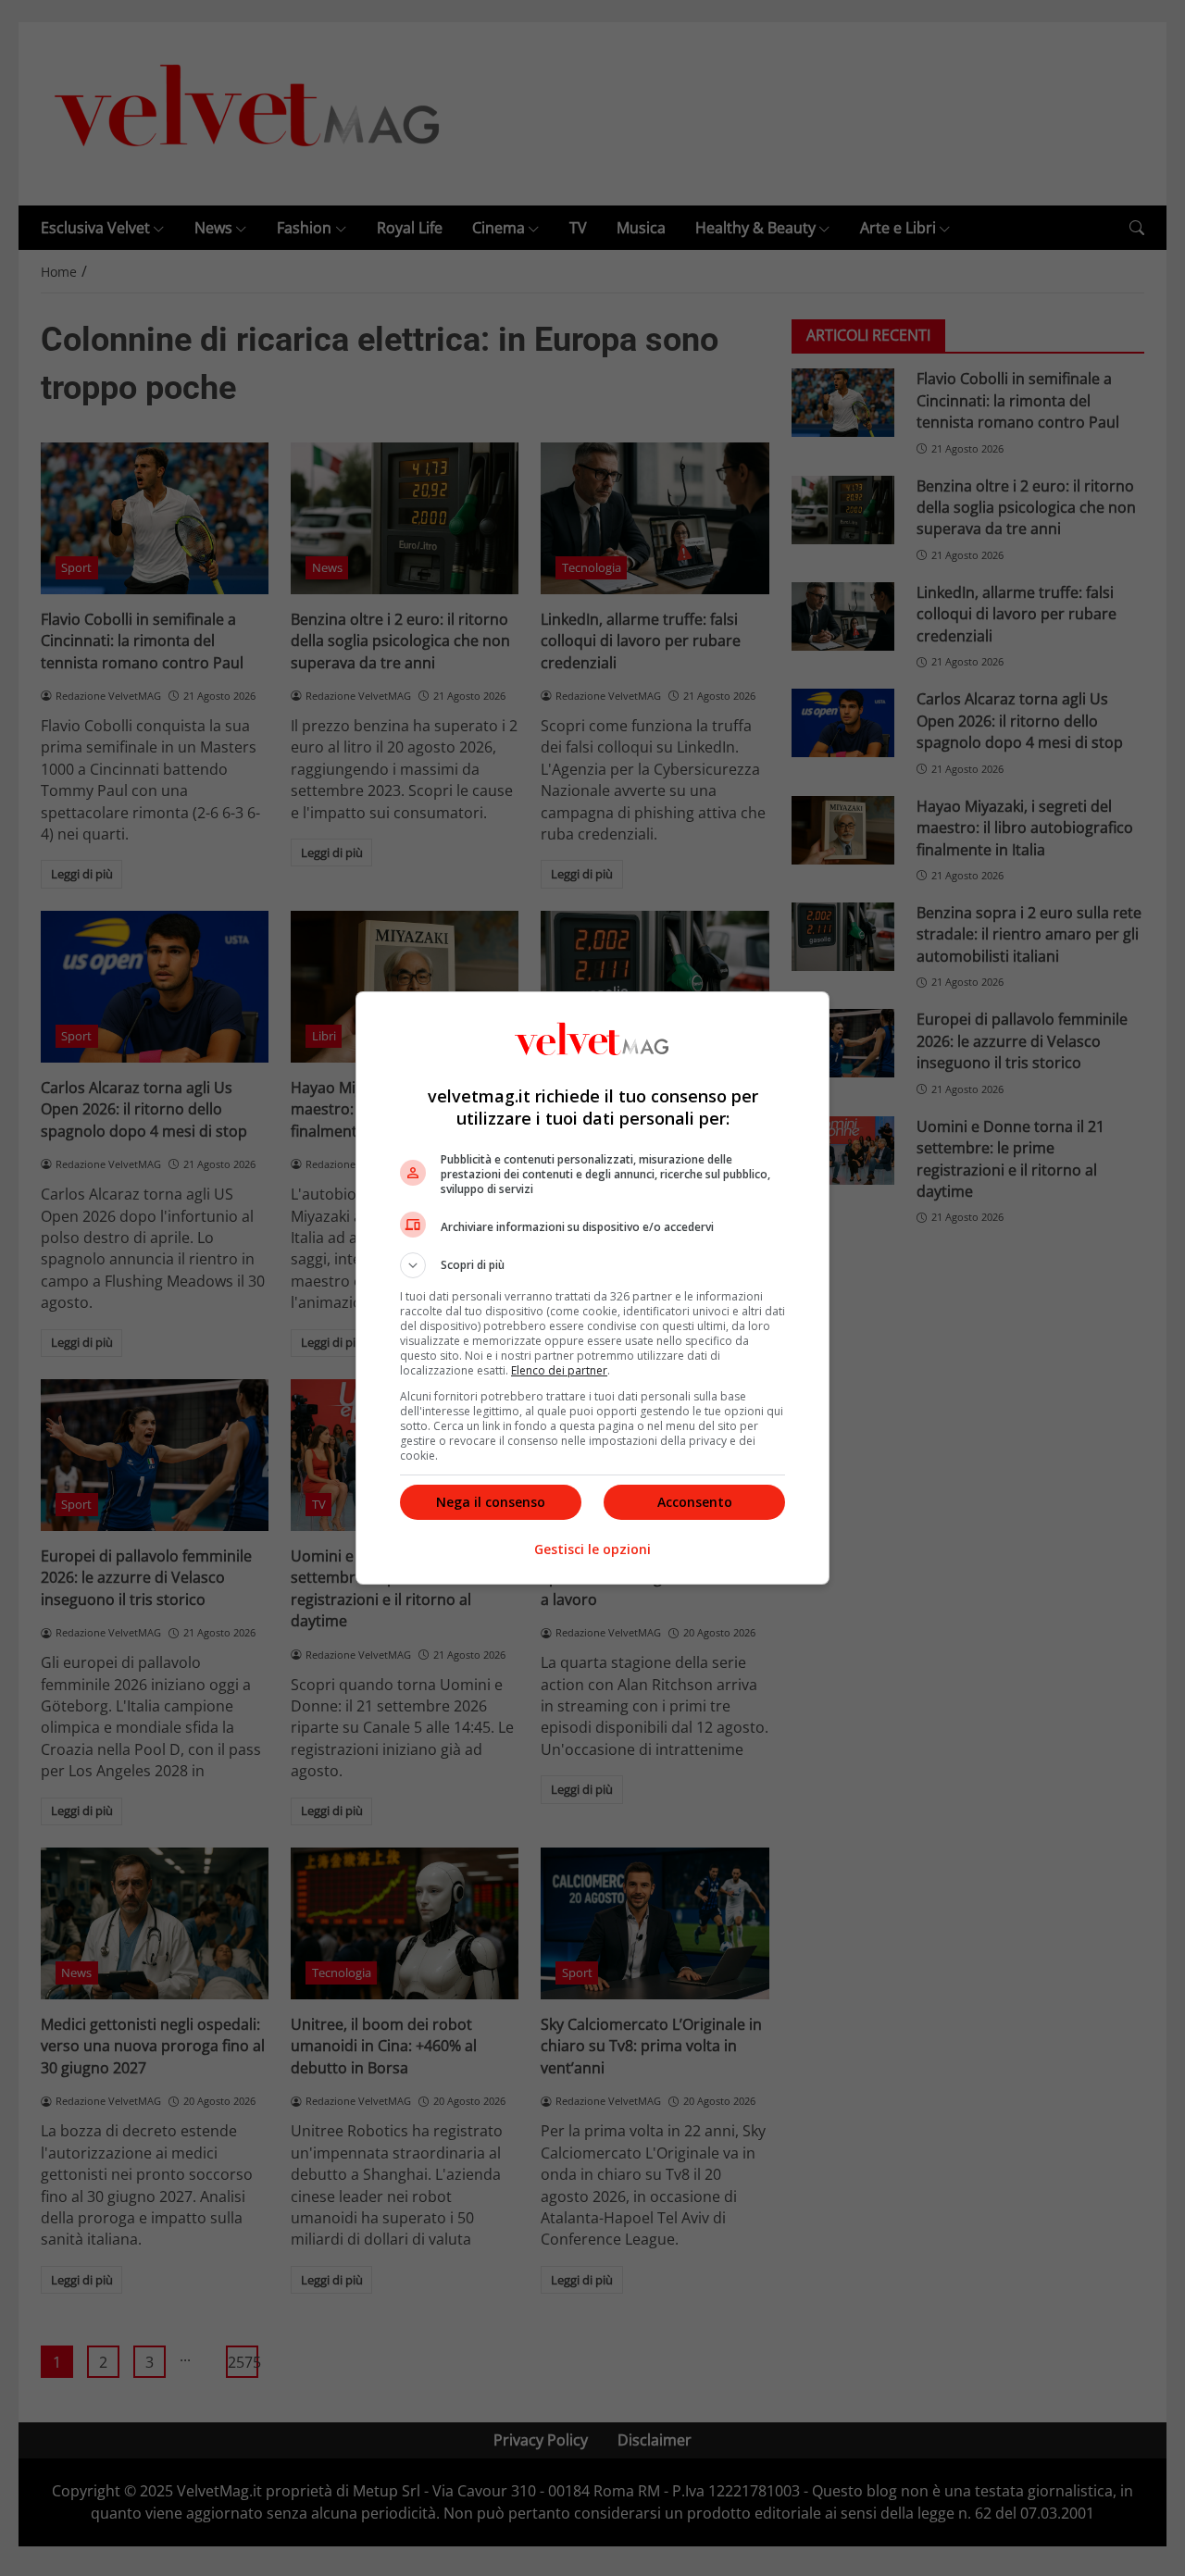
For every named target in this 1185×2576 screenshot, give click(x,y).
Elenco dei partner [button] (559, 1370)
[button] (592, 1265)
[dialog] (592, 1288)
